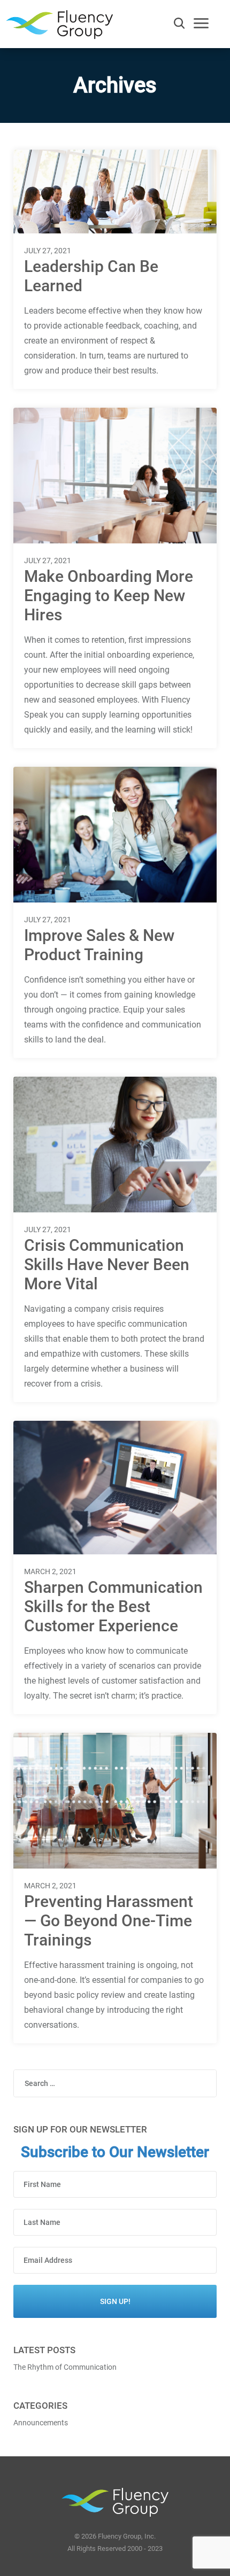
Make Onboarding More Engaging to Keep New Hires (109, 596)
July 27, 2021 (48, 251)
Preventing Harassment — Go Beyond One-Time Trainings (109, 1921)
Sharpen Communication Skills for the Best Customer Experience (113, 1606)
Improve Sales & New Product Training (99, 945)
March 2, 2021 (50, 1571)
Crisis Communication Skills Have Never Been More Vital (107, 1264)
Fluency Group (59, 28)
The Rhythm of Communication (65, 2367)
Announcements (41, 2423)
